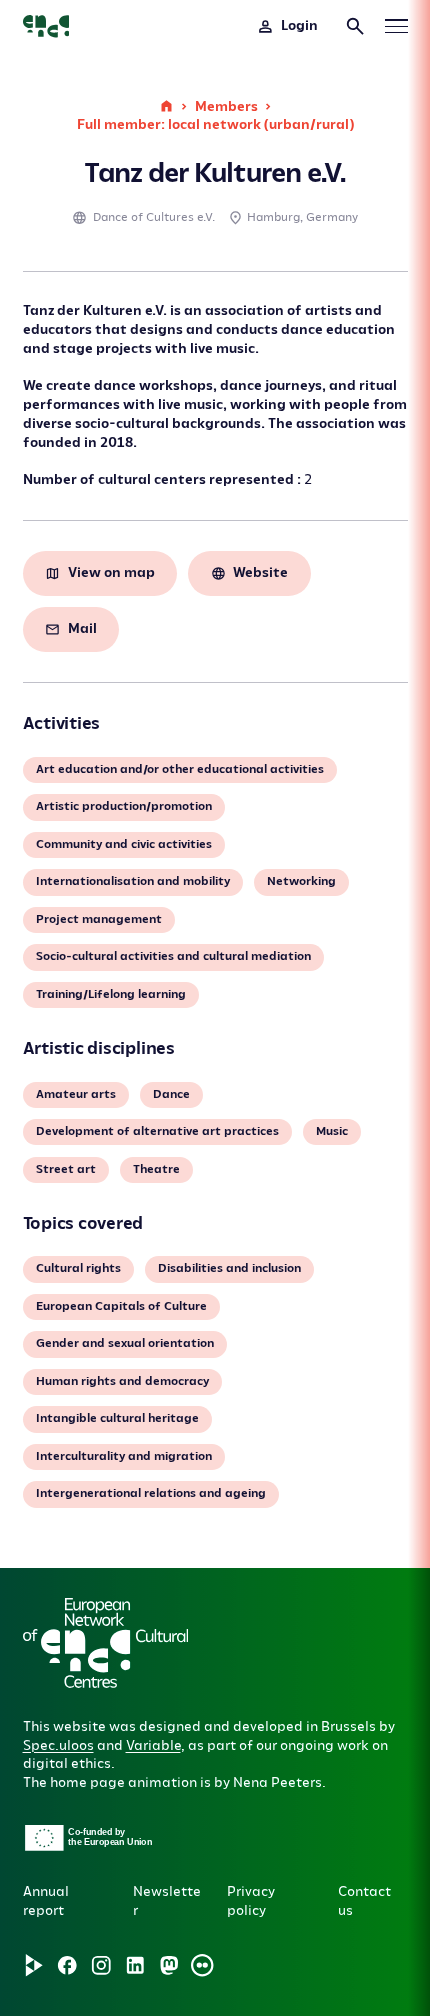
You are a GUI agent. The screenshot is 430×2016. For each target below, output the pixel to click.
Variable (153, 1745)
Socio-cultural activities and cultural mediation (173, 956)
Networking (301, 881)
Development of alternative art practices (157, 1131)
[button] (144, 1711)
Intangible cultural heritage (117, 1418)
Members (226, 106)
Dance (171, 1094)
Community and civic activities (124, 844)
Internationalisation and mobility (133, 881)
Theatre (156, 1169)
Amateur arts (76, 1094)
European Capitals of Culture (121, 1306)
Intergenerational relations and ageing (151, 1493)
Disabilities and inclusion (229, 1268)
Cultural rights (78, 1268)
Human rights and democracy (122, 1381)
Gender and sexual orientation (125, 1343)
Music (332, 1131)
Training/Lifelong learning (111, 994)
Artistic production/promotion (124, 806)
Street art (66, 1169)
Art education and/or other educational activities (180, 769)
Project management (99, 919)
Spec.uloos (58, 1745)
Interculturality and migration (124, 1456)
